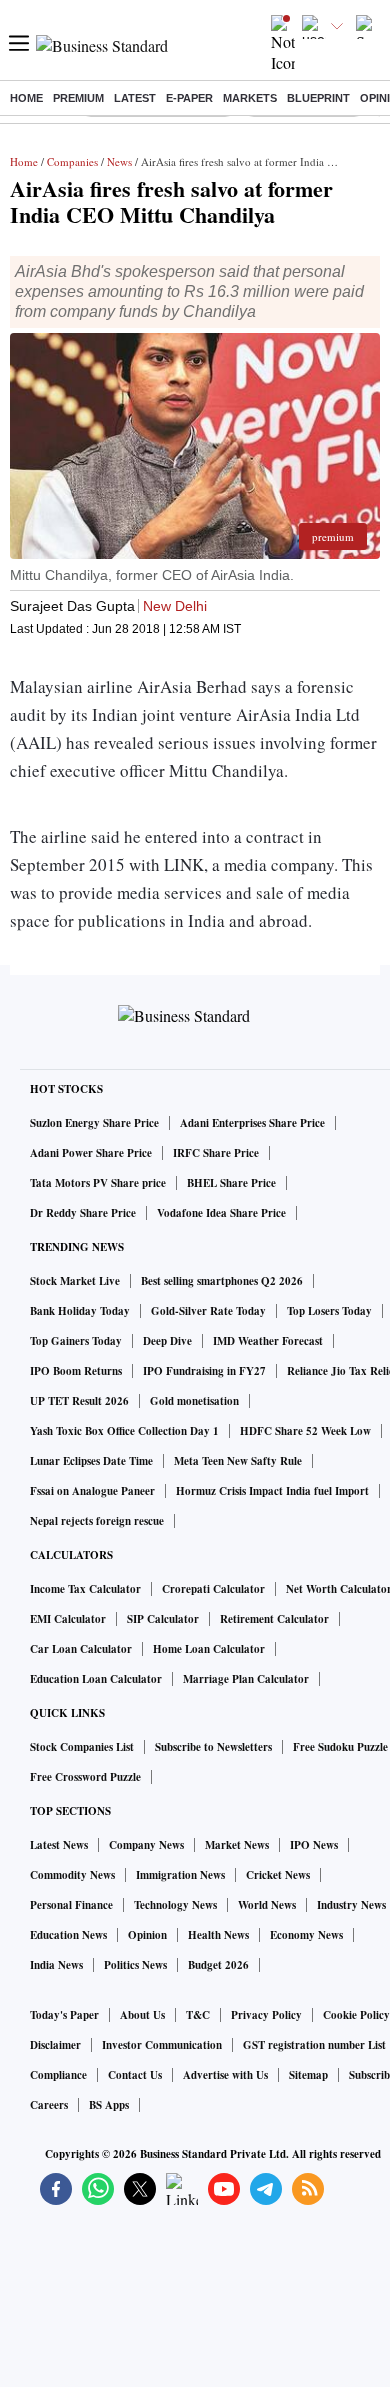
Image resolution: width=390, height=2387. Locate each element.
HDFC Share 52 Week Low (305, 1431)
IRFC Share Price (216, 1153)
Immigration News (180, 1875)
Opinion (147, 1935)
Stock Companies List (82, 1747)
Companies (72, 161)
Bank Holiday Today (80, 1311)
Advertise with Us (225, 2075)
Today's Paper (64, 2015)
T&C (198, 2015)
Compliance (58, 2075)
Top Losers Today (329, 1311)
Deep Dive (167, 1341)
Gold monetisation (194, 1401)
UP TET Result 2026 (79, 1401)
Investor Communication (162, 2045)
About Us (142, 2015)
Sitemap (308, 2075)
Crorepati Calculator (213, 1589)
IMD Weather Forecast (268, 1341)
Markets (250, 98)
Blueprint (318, 98)
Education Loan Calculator (96, 1679)
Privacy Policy (266, 2015)
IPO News (314, 1845)
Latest (135, 98)
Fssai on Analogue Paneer (92, 1491)
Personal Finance (71, 1905)
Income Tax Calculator (85, 1589)
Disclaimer (55, 2045)
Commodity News (72, 1875)
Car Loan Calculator (81, 1649)
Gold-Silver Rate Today (208, 1311)
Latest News (59, 1845)
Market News (237, 1845)
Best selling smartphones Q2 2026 (222, 1281)
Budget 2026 (218, 1965)
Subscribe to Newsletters (213, 1747)
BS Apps (109, 2105)
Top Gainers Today (76, 1341)
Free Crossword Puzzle (85, 1777)
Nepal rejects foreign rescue (97, 1521)
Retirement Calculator (274, 1619)
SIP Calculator (163, 1619)
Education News (68, 1935)
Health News (218, 1935)
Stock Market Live (75, 1281)
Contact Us (135, 2075)
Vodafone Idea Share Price (221, 1213)
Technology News (175, 1905)
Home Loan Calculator (209, 1649)
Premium (78, 98)
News (119, 161)
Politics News (135, 1965)
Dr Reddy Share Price (83, 1213)
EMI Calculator (68, 1619)
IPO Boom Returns (76, 1371)
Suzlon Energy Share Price (94, 1123)
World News (267, 1905)
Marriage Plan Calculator (246, 1679)
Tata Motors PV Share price (98, 1183)
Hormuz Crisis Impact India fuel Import (272, 1491)
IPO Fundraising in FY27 (204, 1371)
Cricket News (278, 1875)
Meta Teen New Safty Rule (238, 1461)
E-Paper (189, 98)
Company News (146, 1845)
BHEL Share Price (231, 1183)
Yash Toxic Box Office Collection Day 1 (124, 1431)
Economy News (306, 1935)
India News (56, 1965)
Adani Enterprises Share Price (252, 1123)
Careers (49, 2105)
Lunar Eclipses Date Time (91, 1461)
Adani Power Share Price (91, 1153)
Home (26, 98)
